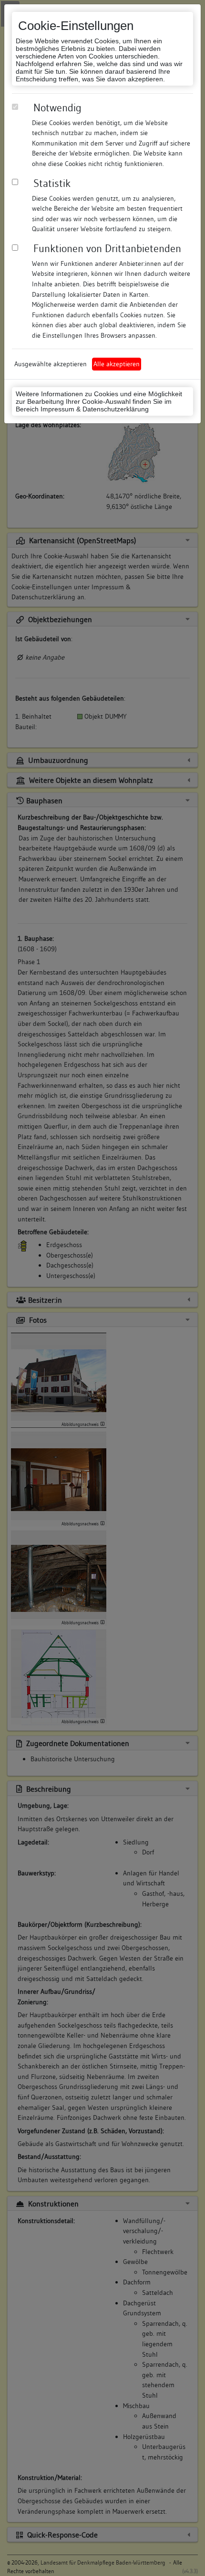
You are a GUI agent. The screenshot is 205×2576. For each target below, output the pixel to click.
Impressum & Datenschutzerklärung (95, 409)
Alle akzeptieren (117, 364)
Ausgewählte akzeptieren (51, 364)
